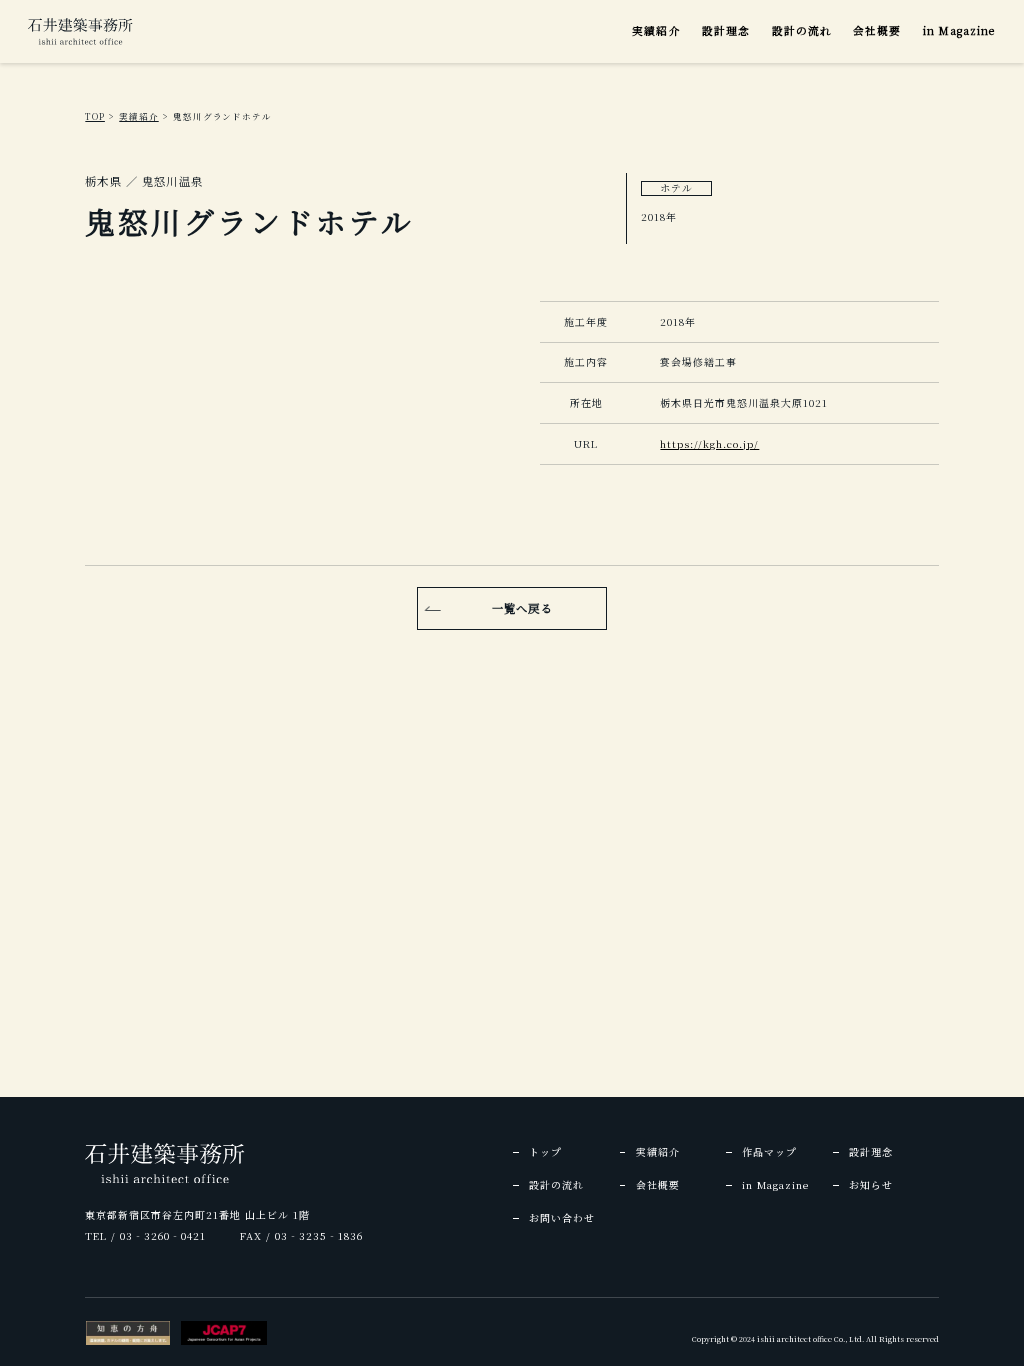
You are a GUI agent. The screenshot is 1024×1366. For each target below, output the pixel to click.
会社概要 (877, 30)
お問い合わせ (562, 1218)
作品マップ (769, 1152)
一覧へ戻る (522, 608)
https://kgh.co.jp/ (709, 444)
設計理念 (726, 30)
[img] (80, 31)
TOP (95, 116)
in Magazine (959, 30)
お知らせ (871, 1185)
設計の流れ (802, 30)
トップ (545, 1152)
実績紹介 (656, 30)
